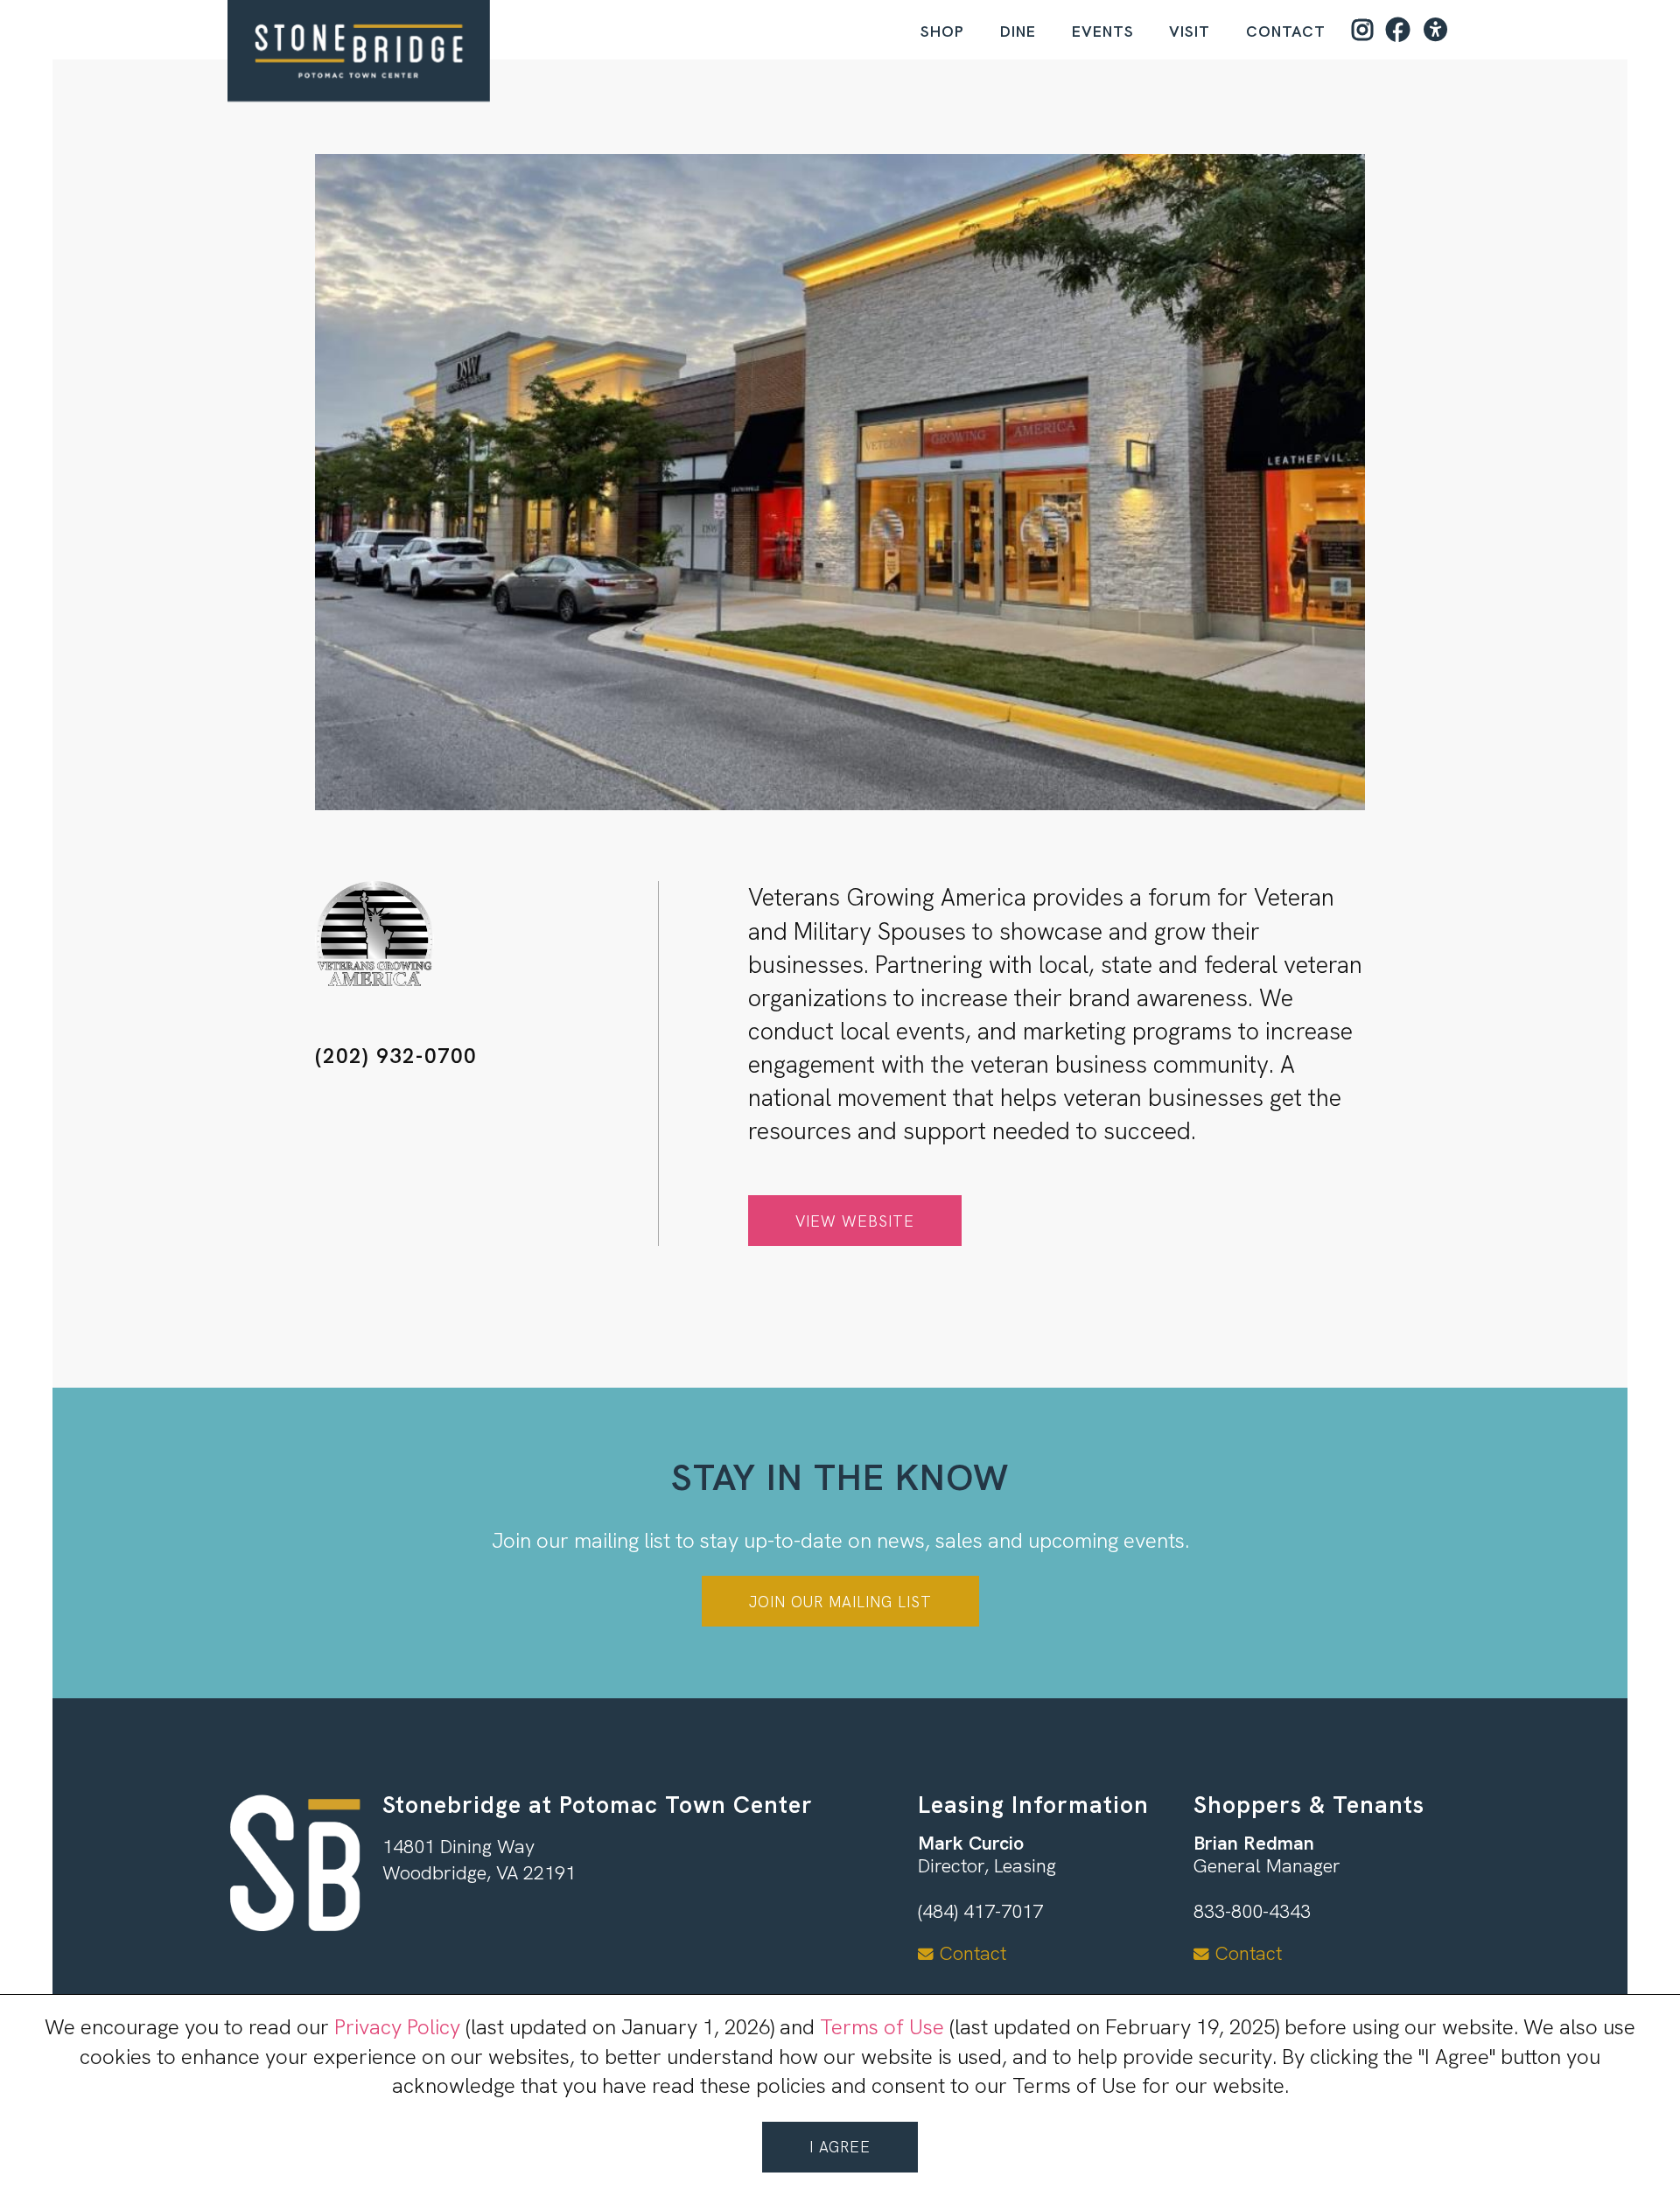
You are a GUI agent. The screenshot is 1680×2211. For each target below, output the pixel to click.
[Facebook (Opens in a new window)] (1398, 30)
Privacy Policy (397, 2027)
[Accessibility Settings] (1436, 30)
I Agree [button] (840, 2147)
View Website (855, 1221)
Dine (1018, 31)
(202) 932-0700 (396, 1056)
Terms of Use (882, 2027)
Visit (1190, 31)
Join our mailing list (840, 1602)
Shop (942, 31)
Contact (1286, 31)
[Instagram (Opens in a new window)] (1363, 30)
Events (1103, 31)
